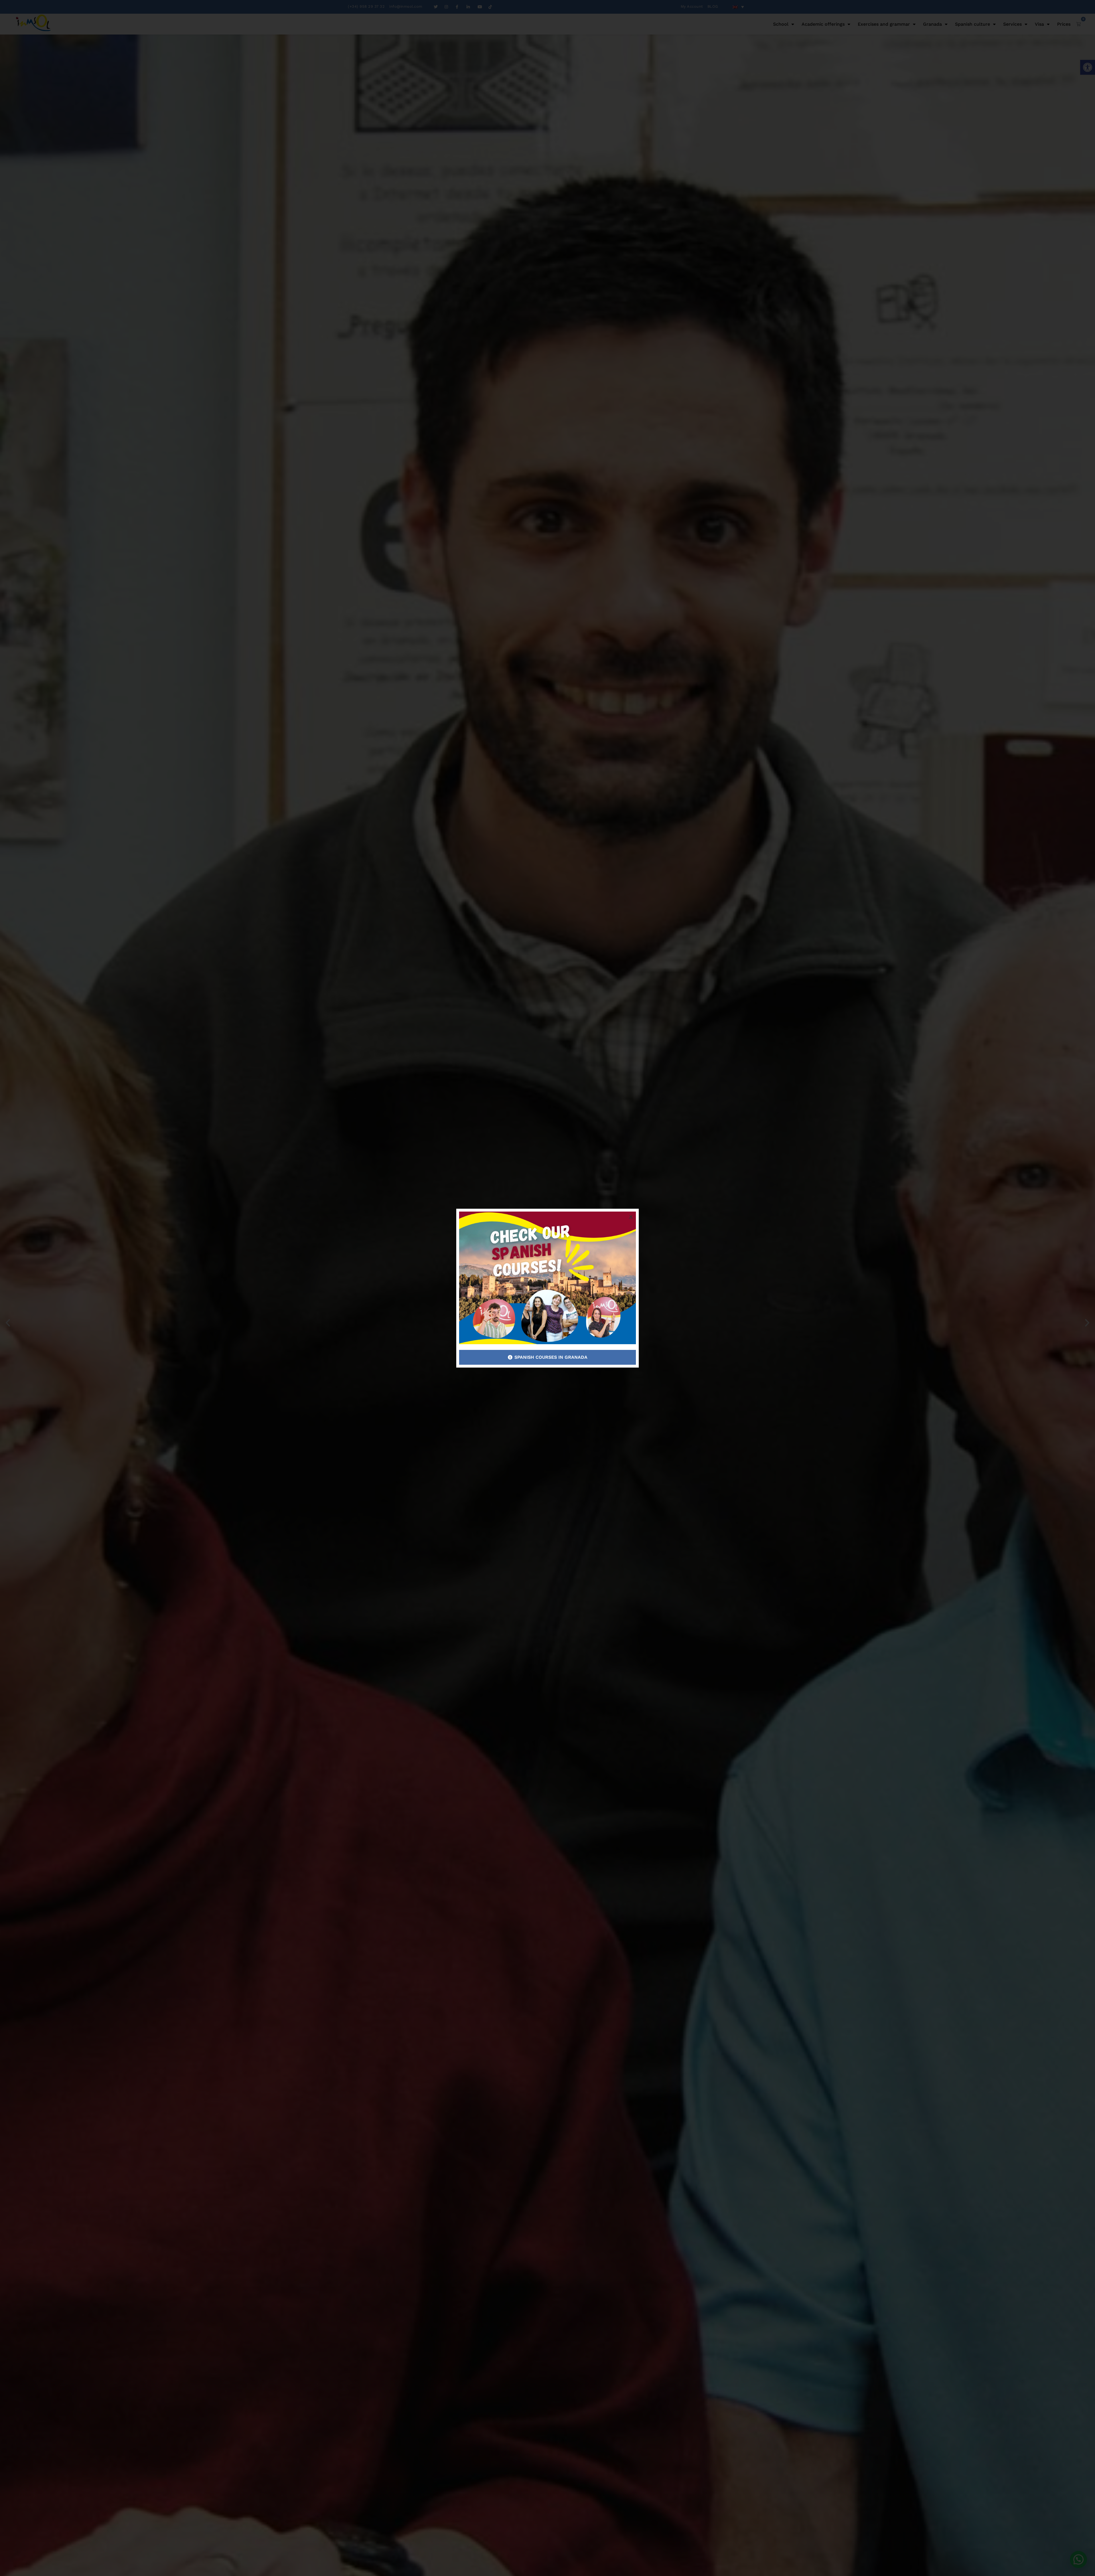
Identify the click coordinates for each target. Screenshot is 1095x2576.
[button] (631, 1217)
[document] (547, 1288)
